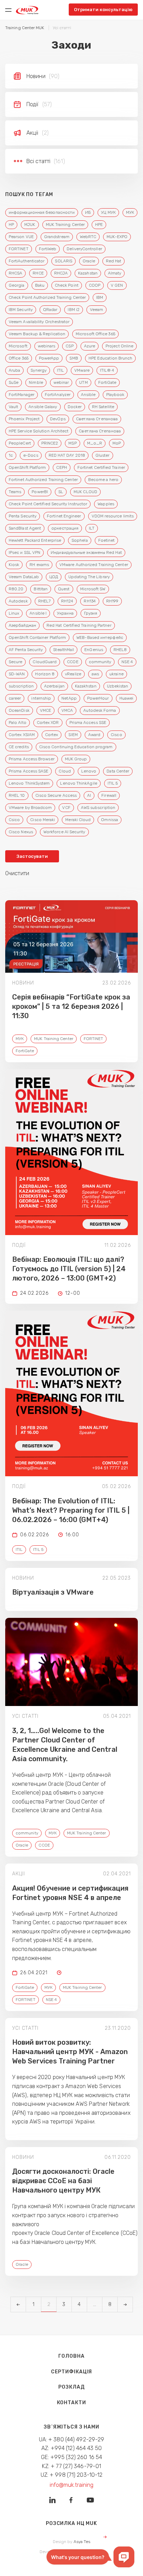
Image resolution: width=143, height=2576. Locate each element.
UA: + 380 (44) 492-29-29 (72, 2439)
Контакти (71, 2403)
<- (18, 2304)
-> (125, 2304)
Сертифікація (72, 2372)
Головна (71, 2356)
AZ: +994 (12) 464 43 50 (71, 2448)
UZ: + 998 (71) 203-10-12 (72, 2475)
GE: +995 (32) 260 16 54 (72, 2457)
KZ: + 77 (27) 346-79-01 (72, 2466)
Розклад (71, 2387)
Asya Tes (82, 2542)
